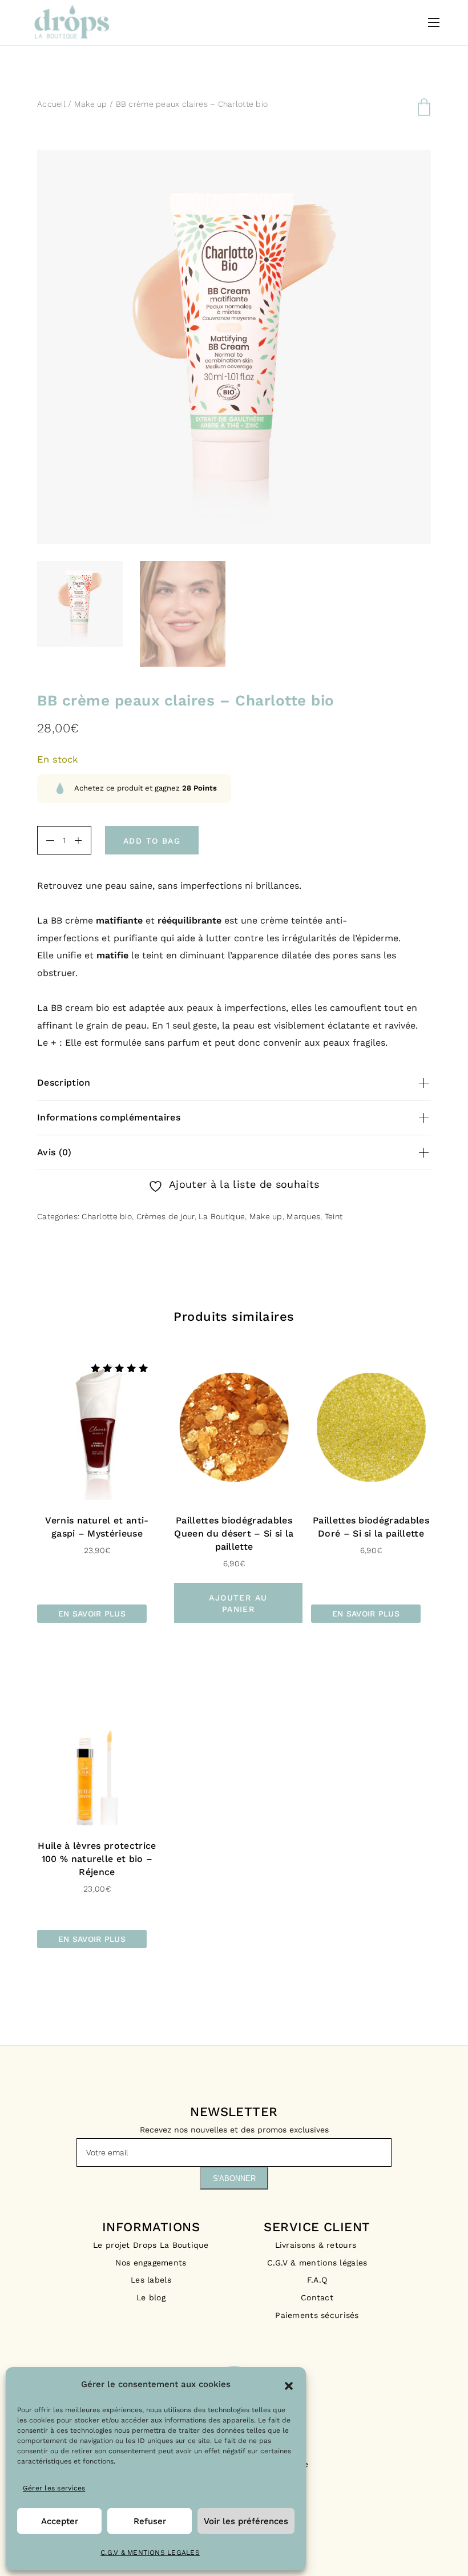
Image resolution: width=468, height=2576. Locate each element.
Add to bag (152, 841)
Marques (303, 1216)
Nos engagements (151, 2263)
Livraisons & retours (317, 2245)
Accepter (60, 2521)
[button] (289, 2385)
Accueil (51, 104)
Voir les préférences (246, 2521)
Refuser (150, 2521)
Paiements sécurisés (317, 2315)
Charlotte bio (107, 1216)
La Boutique (222, 1216)
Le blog (151, 2297)
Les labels (151, 2280)
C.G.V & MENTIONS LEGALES (150, 2553)
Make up (91, 104)
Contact (317, 2297)
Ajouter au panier (238, 1603)
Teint (334, 1216)
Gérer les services (54, 2488)
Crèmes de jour (166, 1216)
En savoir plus (92, 1614)
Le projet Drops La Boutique (151, 2245)
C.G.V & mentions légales (317, 2263)
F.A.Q (317, 2280)
